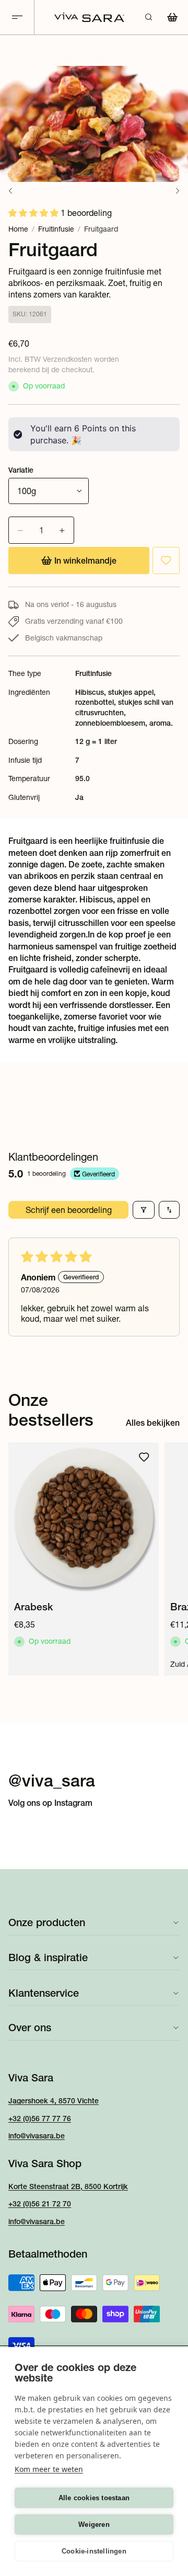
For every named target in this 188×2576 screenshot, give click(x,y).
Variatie (21, 470)
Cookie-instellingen (94, 2551)
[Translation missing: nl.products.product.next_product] (178, 191)
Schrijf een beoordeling (69, 1210)
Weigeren (94, 2525)
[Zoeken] (148, 17)
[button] (34, 213)
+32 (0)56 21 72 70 (40, 2204)
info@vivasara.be (37, 2136)
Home (18, 229)
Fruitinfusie (56, 229)
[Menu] (17, 18)
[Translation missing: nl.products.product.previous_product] (10, 191)
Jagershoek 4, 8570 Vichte (54, 2101)
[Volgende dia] (168, 1559)
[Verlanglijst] (166, 560)
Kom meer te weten (49, 2469)
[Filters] (144, 1210)
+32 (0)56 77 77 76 (40, 2118)
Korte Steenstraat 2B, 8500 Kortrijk (68, 2186)
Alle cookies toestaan (94, 2498)
